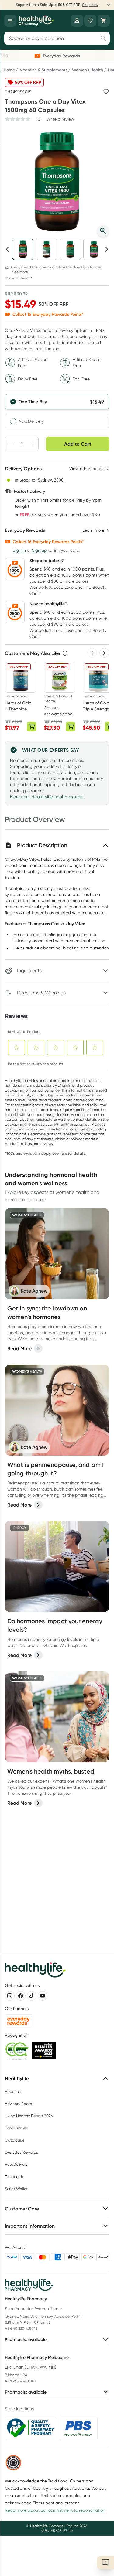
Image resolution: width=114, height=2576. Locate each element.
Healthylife (17, 2078)
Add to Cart (78, 444)
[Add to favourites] (106, 92)
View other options (87, 469)
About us (13, 2092)
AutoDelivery (31, 421)
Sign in (19, 550)
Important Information (30, 2226)
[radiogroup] (57, 411)
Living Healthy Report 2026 (29, 2116)
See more (20, 272)
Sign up (39, 550)
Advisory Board (19, 2104)
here (63, 1153)
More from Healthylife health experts (47, 797)
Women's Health (88, 70)
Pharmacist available (26, 2339)
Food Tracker (16, 2128)
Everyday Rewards (21, 2152)
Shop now (90, 5)
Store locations (19, 2409)
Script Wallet (16, 2189)
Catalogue (15, 2140)
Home (9, 70)
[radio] (57, 402)
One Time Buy (33, 402)
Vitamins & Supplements (43, 70)
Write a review (60, 119)
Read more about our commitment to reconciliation (55, 2510)
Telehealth (14, 2177)
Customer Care (22, 2209)
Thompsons (18, 92)
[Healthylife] (36, 21)
